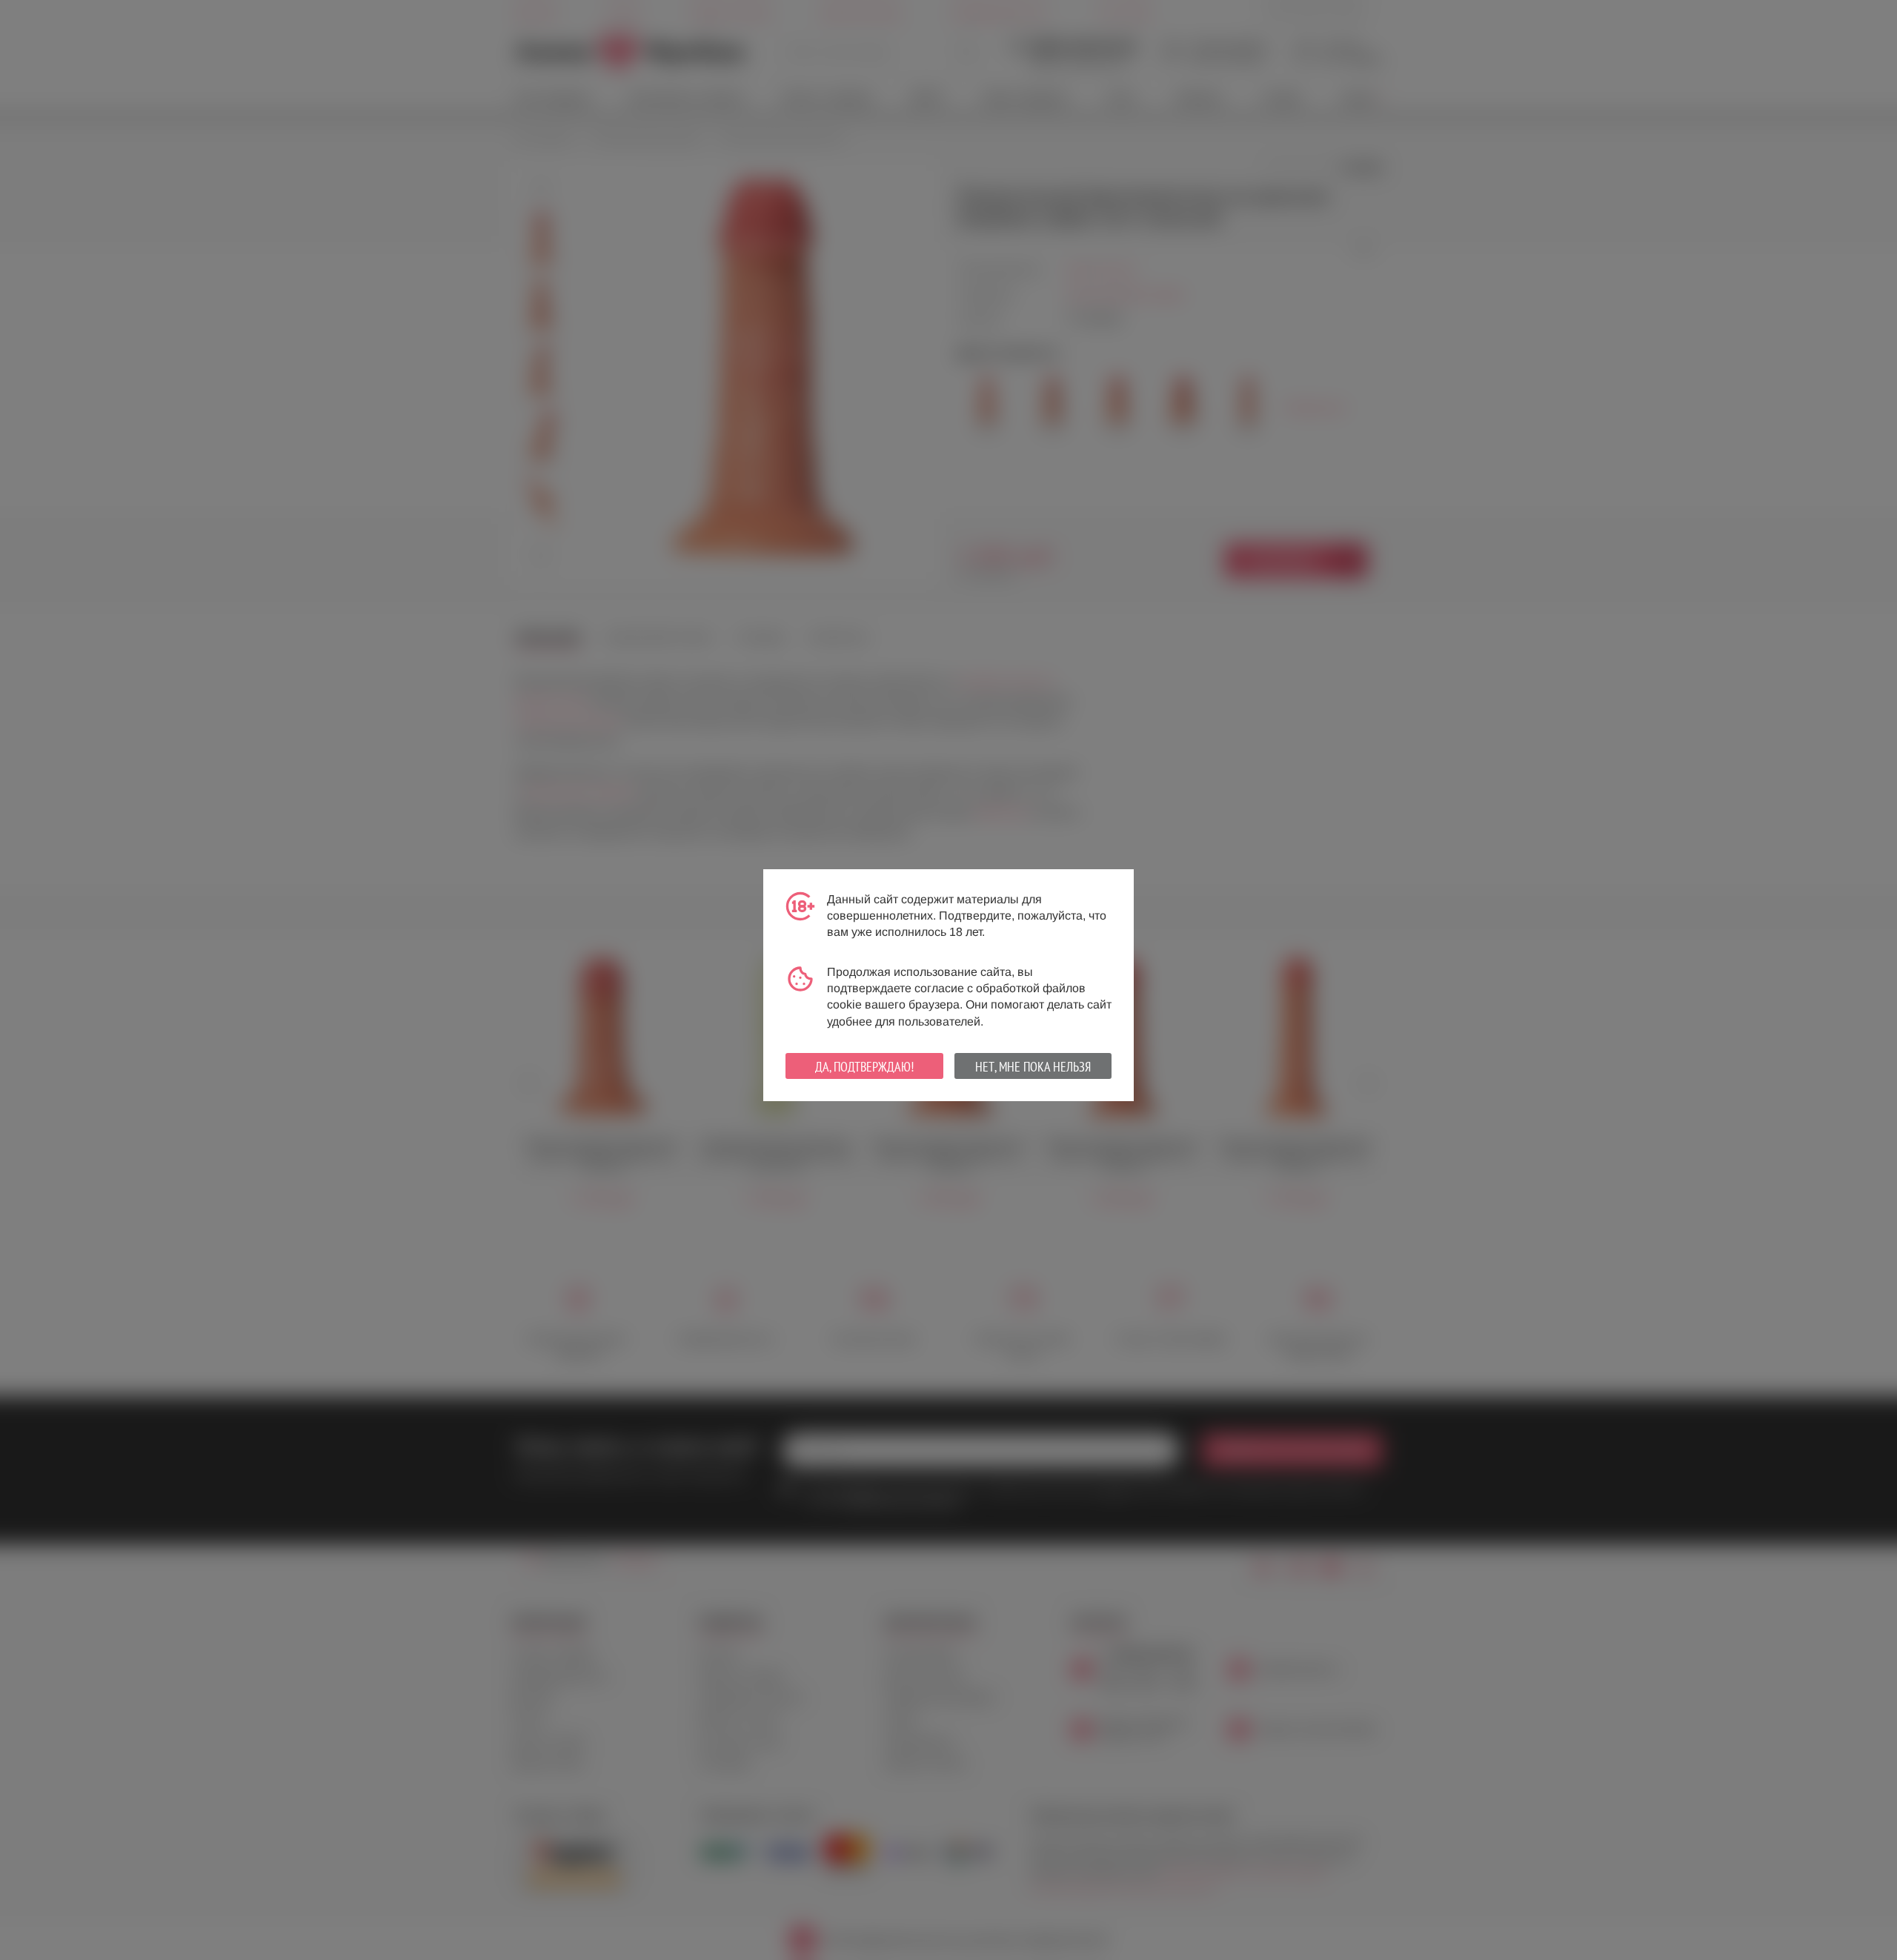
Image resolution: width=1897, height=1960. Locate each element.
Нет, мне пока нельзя (1033, 1067)
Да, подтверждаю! (864, 1067)
